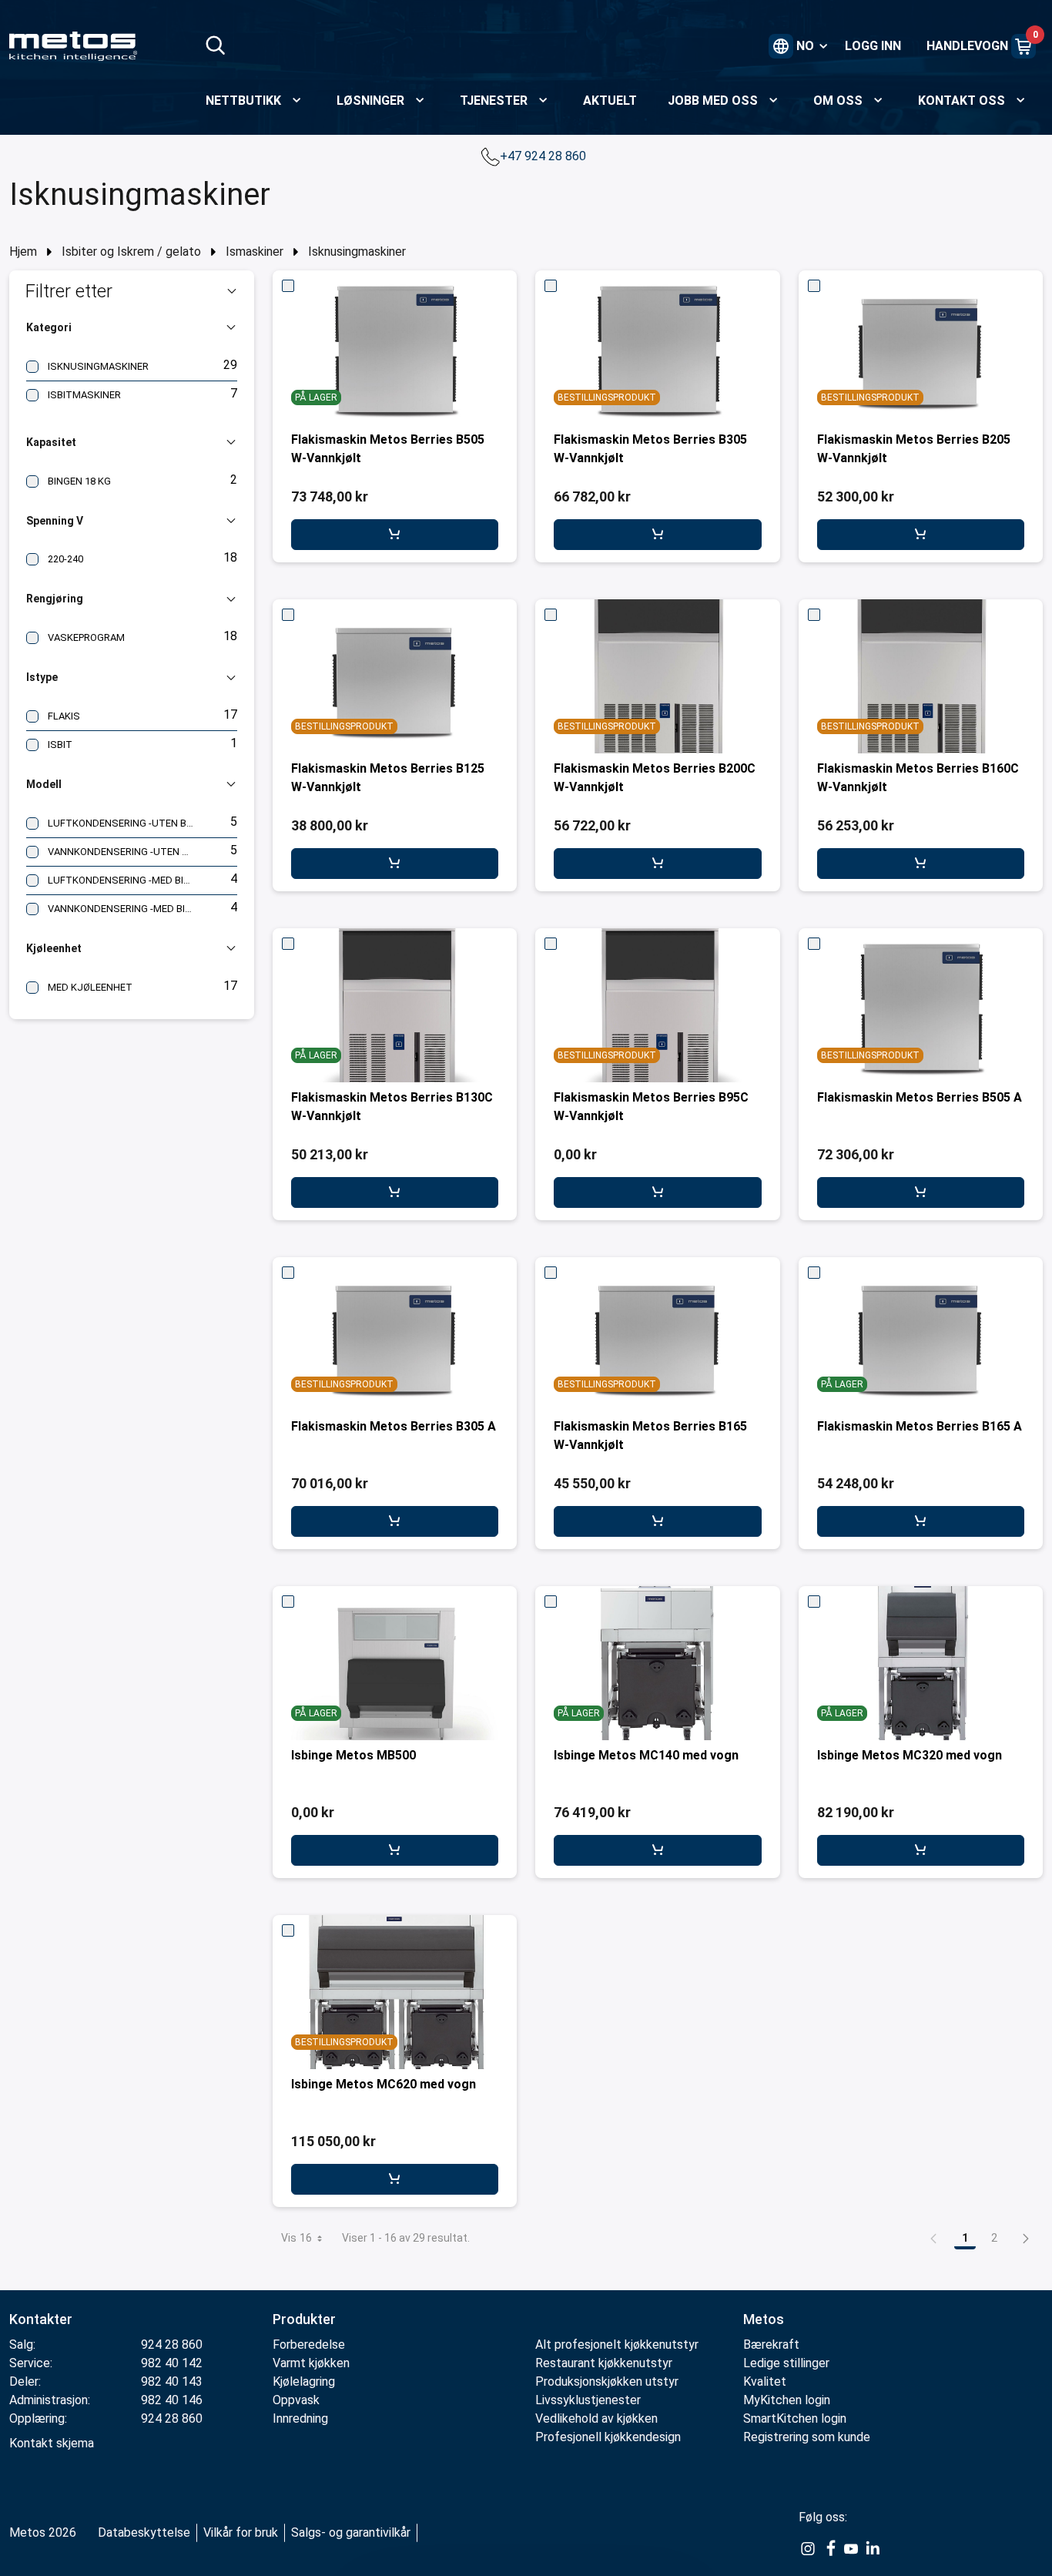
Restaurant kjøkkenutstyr (604, 2363)
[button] (132, 291)
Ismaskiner (255, 252)
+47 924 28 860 (544, 156)
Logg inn (873, 46)
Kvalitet (765, 2381)
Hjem (23, 252)
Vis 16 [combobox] (297, 2238)
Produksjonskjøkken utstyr (607, 2381)
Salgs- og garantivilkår (351, 2532)
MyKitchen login (787, 2400)
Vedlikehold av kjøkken (596, 2418)
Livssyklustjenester (588, 2400)
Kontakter (41, 2319)
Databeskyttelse (144, 2532)
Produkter (304, 2319)
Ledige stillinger (786, 2363)
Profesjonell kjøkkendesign (608, 2437)
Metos (764, 2319)
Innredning (300, 2418)
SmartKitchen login (795, 2418)
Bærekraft (771, 2345)
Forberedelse (309, 2345)
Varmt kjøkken (311, 2363)
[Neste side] (1026, 2238)
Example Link (808, 2549)
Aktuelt (610, 101)
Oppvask (296, 2400)
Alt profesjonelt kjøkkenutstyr (617, 2345)
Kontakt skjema (52, 2443)
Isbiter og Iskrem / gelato (131, 252)
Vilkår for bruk (241, 2532)
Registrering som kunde (807, 2437)
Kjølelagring (304, 2381)
